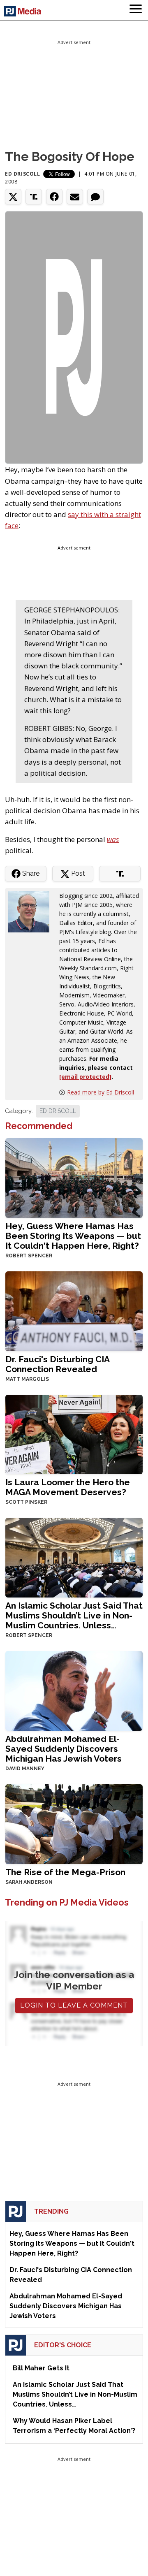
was (113, 839)
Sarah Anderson (29, 1882)
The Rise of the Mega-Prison (65, 1872)
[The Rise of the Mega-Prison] (74, 1823)
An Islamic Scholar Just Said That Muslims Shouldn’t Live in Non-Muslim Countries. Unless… (74, 1615)
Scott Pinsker (26, 1502)
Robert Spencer (29, 1256)
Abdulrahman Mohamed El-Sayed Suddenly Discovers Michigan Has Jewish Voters (64, 1749)
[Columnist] (32, 911)
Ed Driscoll (23, 174)
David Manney (25, 1769)
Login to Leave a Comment (74, 2005)
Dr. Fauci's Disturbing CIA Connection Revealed (57, 1364)
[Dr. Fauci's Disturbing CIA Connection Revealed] (74, 1310)
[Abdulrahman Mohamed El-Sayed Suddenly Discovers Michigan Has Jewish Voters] (74, 1690)
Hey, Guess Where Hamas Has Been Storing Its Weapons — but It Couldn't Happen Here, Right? (73, 1236)
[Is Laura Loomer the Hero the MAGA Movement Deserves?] (74, 1434)
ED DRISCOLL (58, 1111)
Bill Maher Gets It (41, 2368)
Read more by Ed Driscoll (101, 1092)
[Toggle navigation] (136, 10)
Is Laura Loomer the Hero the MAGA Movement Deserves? (68, 1487)
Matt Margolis (27, 1379)
